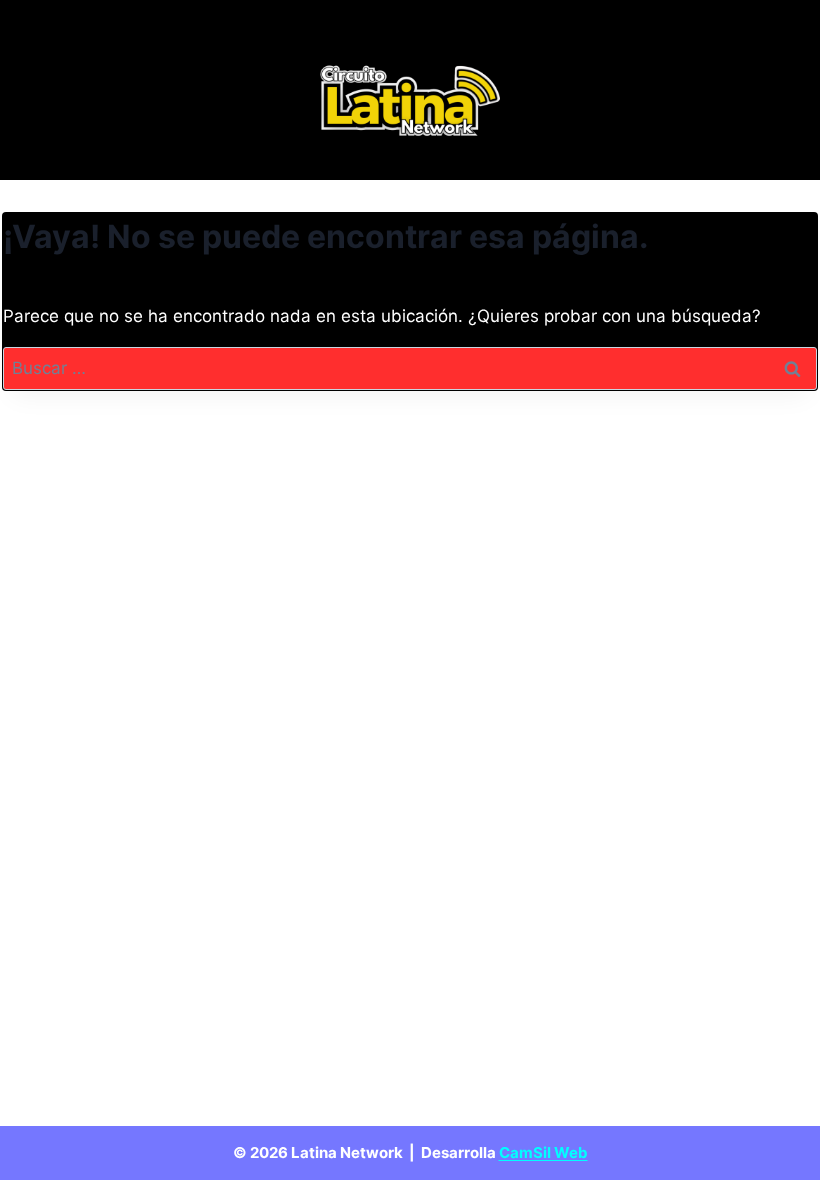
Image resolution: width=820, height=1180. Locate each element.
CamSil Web (543, 1152)
